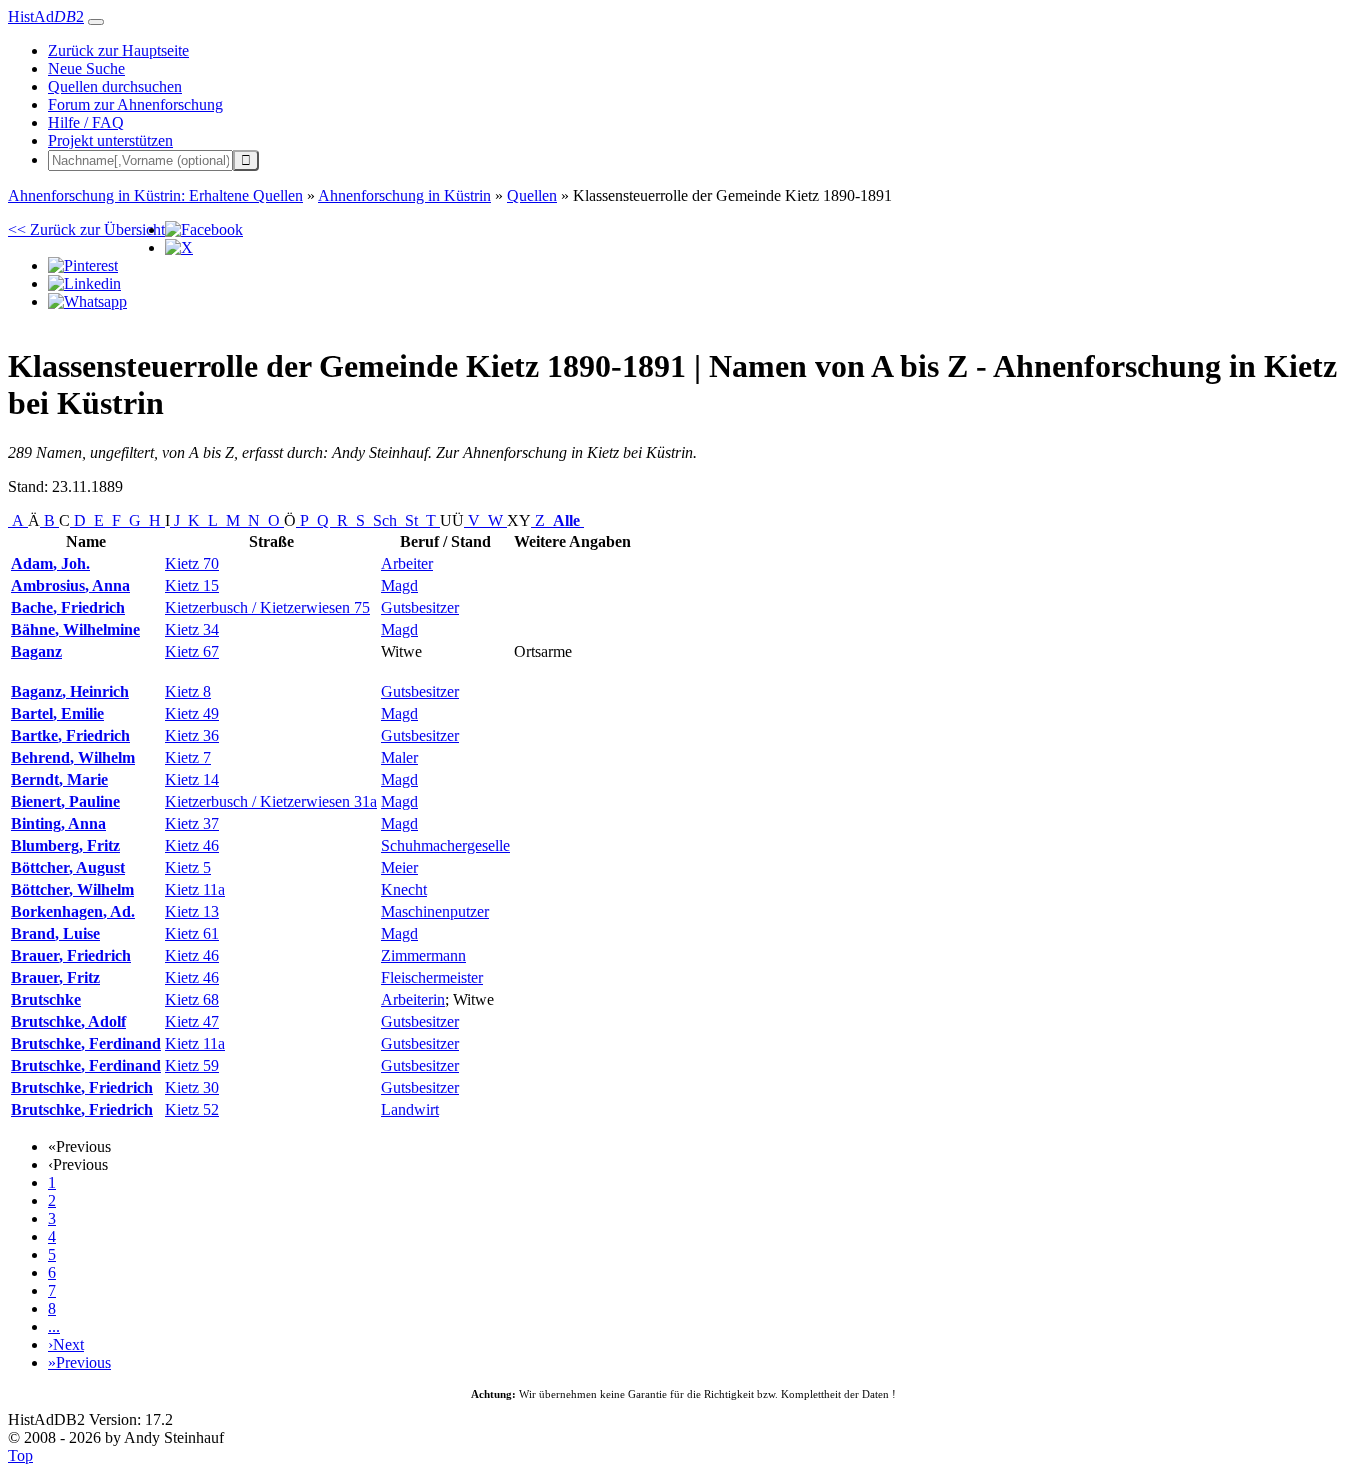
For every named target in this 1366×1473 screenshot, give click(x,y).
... (54, 1326)
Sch (385, 520)
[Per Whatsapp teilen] (87, 301)
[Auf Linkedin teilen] (84, 283)
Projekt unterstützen (110, 140)
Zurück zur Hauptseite (118, 50)
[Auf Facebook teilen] (204, 229)
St (411, 520)
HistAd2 (46, 16)
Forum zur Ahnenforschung (135, 104)
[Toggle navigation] (96, 22)
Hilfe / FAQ (86, 122)
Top (20, 1455)
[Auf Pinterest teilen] (83, 265)
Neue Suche (86, 68)
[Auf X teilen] (179, 247)
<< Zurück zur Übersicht (86, 229)
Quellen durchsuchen (115, 86)
